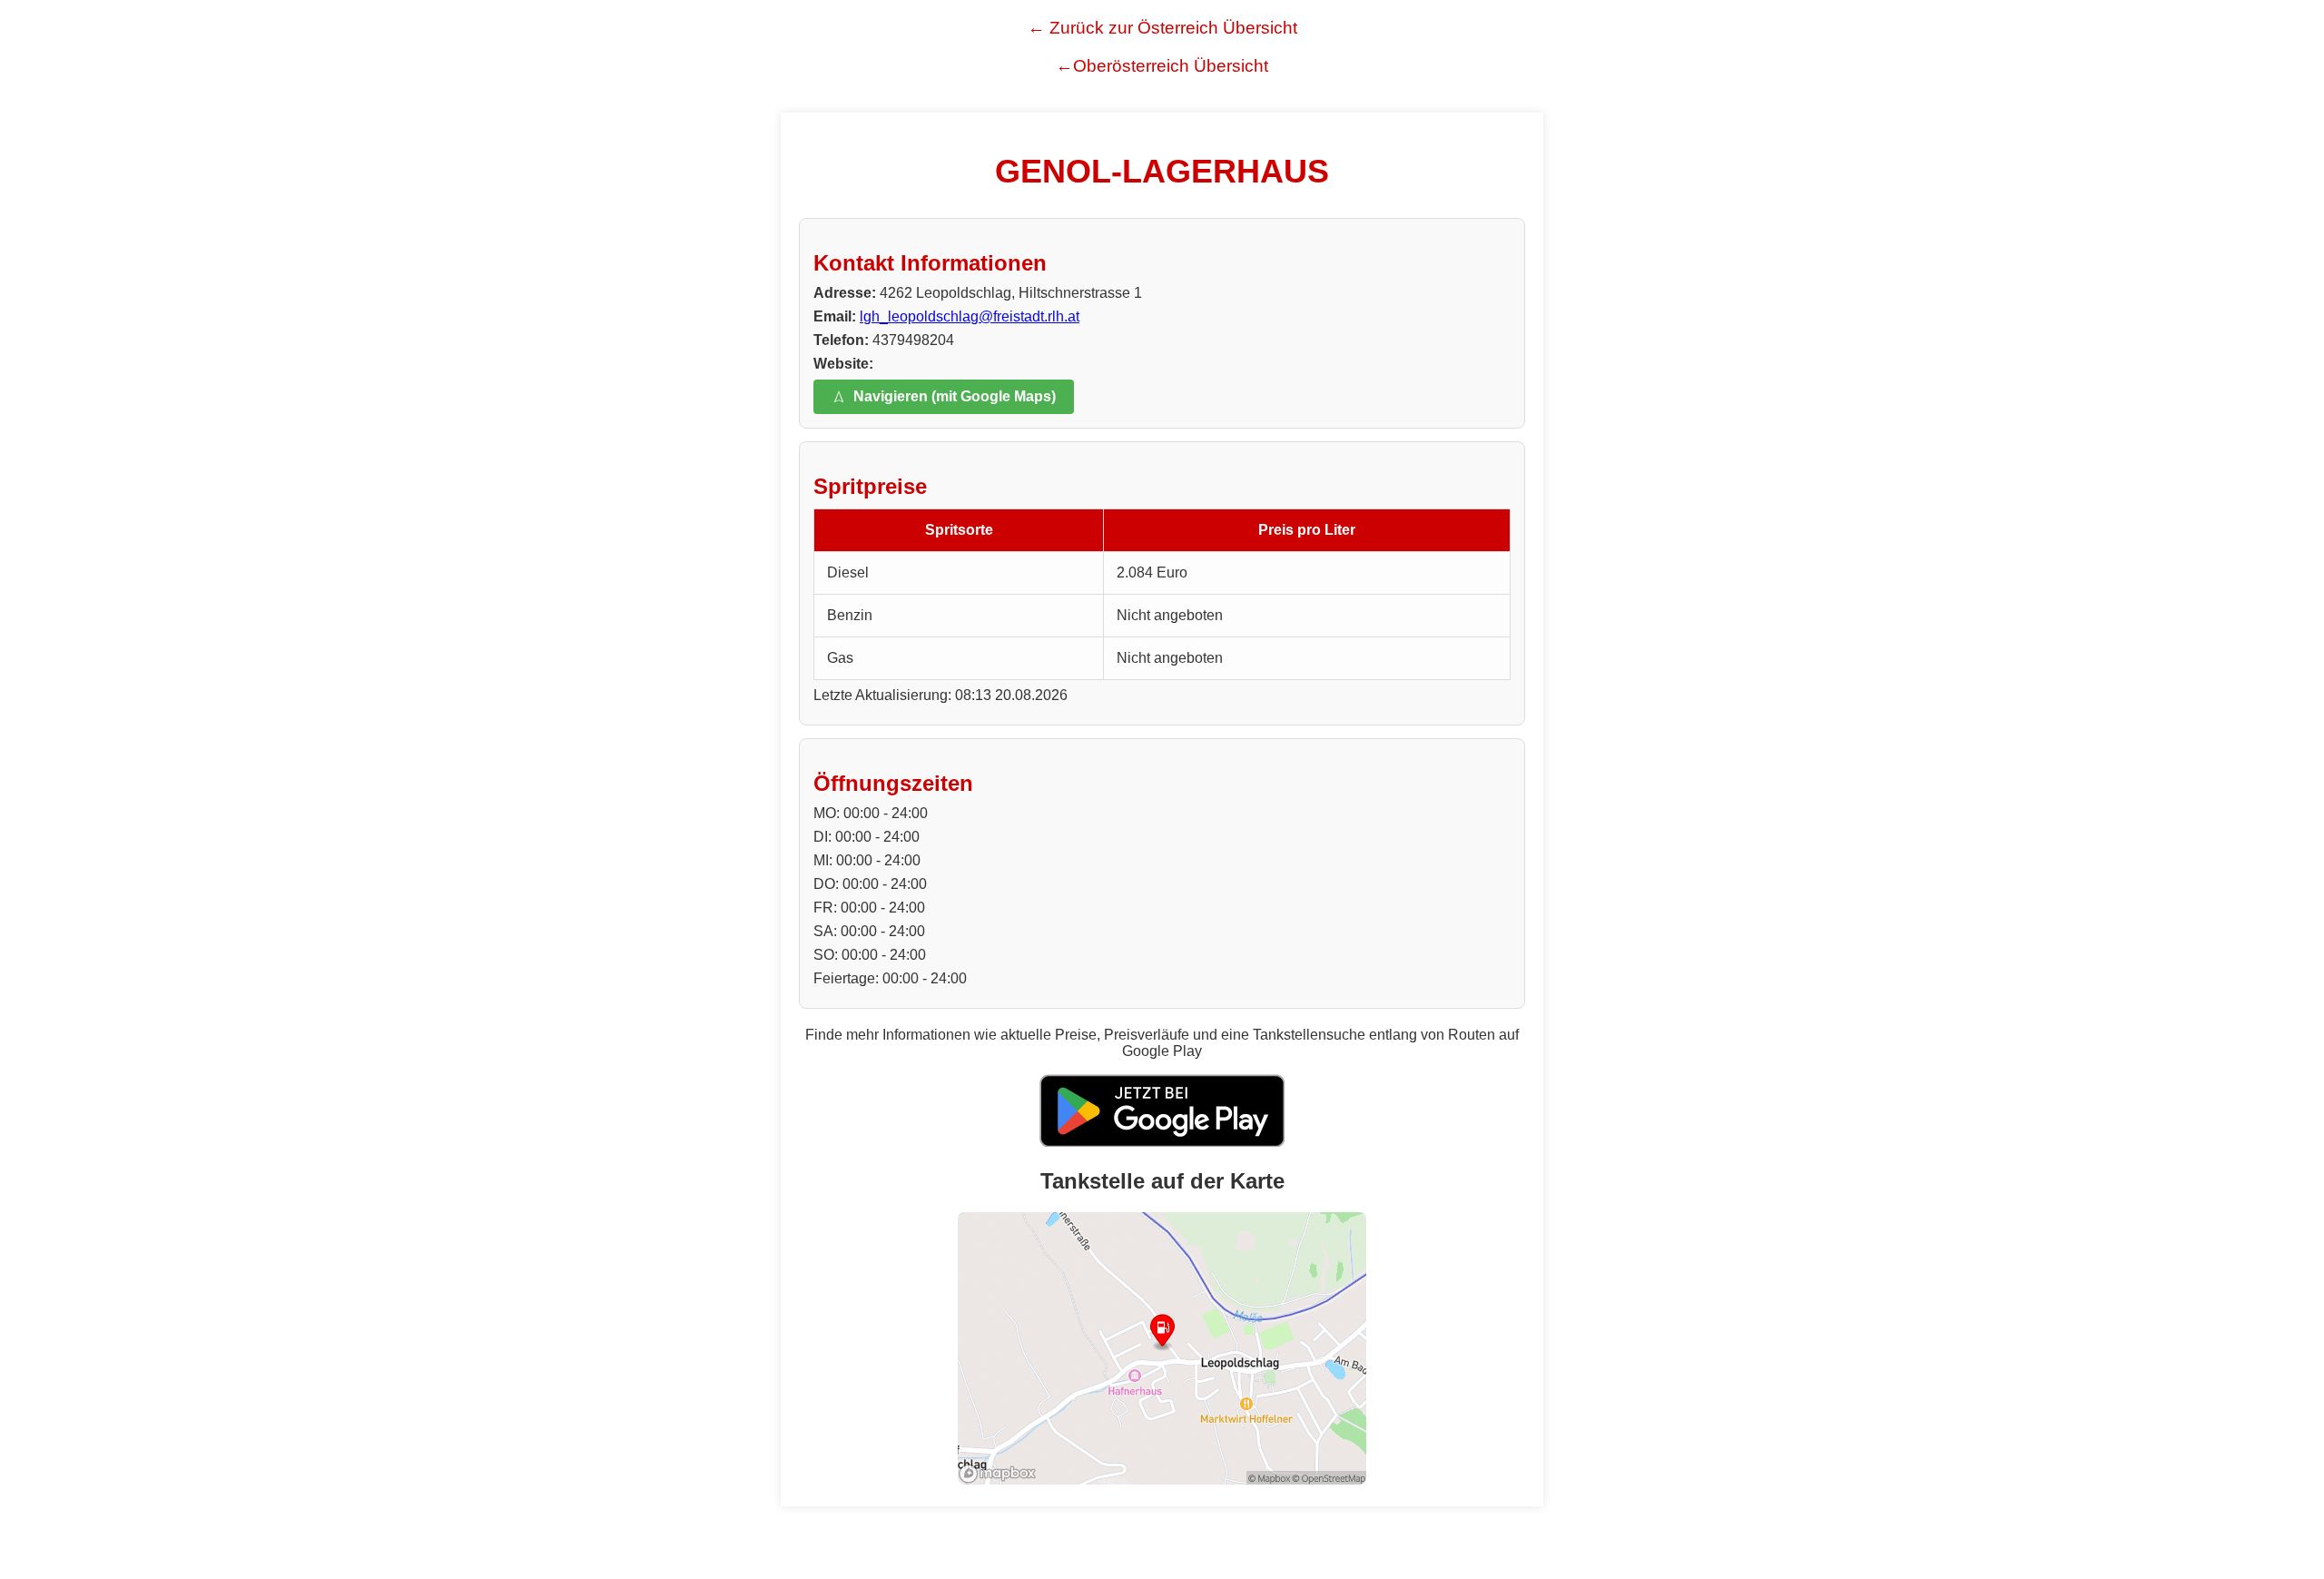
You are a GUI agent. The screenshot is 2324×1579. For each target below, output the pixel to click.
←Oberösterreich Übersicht (1162, 66)
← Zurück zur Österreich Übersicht (1162, 28)
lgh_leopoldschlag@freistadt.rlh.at (970, 316)
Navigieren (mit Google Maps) (955, 396)
